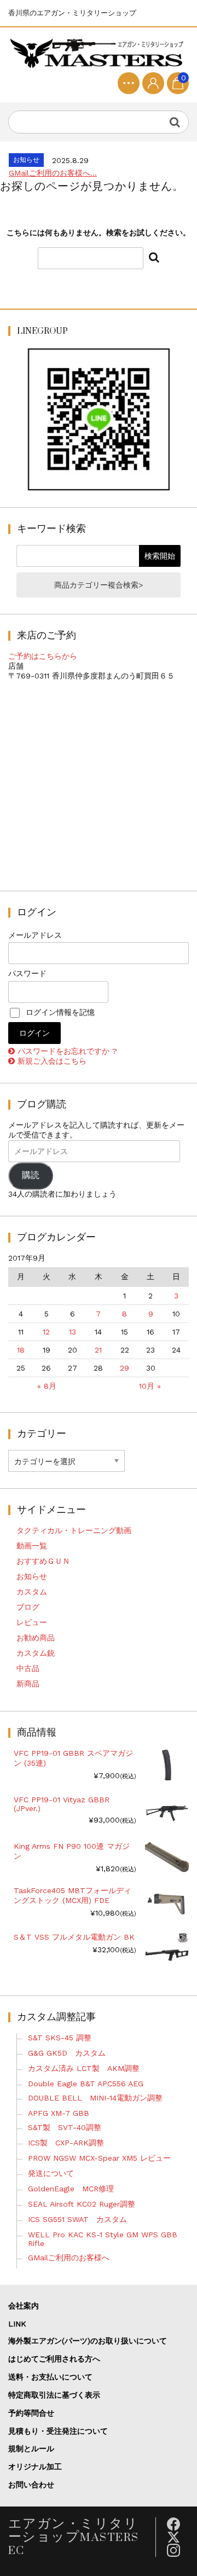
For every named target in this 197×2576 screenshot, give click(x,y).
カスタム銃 (36, 1653)
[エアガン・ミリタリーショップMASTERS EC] (99, 54)
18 (21, 1350)
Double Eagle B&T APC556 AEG (86, 2084)
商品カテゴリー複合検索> (99, 585)
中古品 (28, 1668)
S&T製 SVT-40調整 (65, 2127)
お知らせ (32, 1576)
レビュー (32, 1622)
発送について (51, 2173)
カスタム (32, 1592)
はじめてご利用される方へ (54, 2359)
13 (73, 1332)
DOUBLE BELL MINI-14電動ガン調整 (95, 2098)
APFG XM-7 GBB (59, 2113)
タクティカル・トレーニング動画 (74, 1530)
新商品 (28, 1684)
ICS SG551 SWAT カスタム (77, 2219)
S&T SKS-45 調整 (60, 2038)
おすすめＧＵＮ (43, 1561)
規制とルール (31, 2449)
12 (46, 1332)
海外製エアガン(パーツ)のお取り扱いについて (88, 2341)
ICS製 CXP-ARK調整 (66, 2143)
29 (124, 1368)
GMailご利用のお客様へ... (53, 173)
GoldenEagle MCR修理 (71, 2189)
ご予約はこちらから (43, 656)
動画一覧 (32, 1546)
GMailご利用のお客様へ (69, 2258)
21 (98, 1350)
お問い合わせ (31, 2485)
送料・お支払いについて (50, 2377)
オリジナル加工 (35, 2467)
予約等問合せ (31, 2413)
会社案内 (24, 2306)
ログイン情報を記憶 (59, 1012)
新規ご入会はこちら (52, 1061)
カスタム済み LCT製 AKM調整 (84, 2068)
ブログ (28, 1607)
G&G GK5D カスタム (67, 2053)
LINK (17, 2324)
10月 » (150, 1386)
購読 (31, 1175)
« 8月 (47, 1386)
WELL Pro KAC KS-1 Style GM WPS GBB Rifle (103, 2239)
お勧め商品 (36, 1638)
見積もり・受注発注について (58, 2431)
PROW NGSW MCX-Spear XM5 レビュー (99, 2158)
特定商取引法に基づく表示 (54, 2395)
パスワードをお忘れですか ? (67, 1051)
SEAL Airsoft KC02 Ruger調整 (82, 2204)
